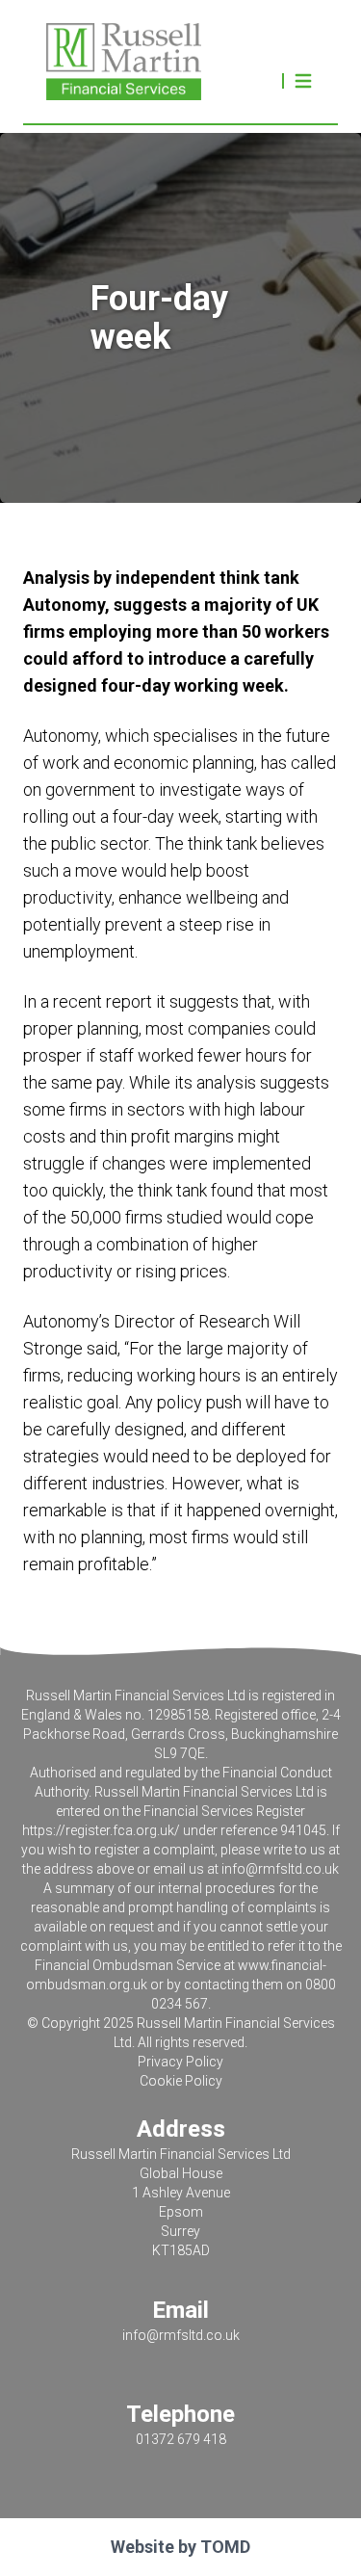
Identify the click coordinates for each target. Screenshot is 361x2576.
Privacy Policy (180, 2062)
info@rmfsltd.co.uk (280, 1869)
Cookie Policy (181, 2081)
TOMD (225, 2547)
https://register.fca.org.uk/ (101, 1830)
